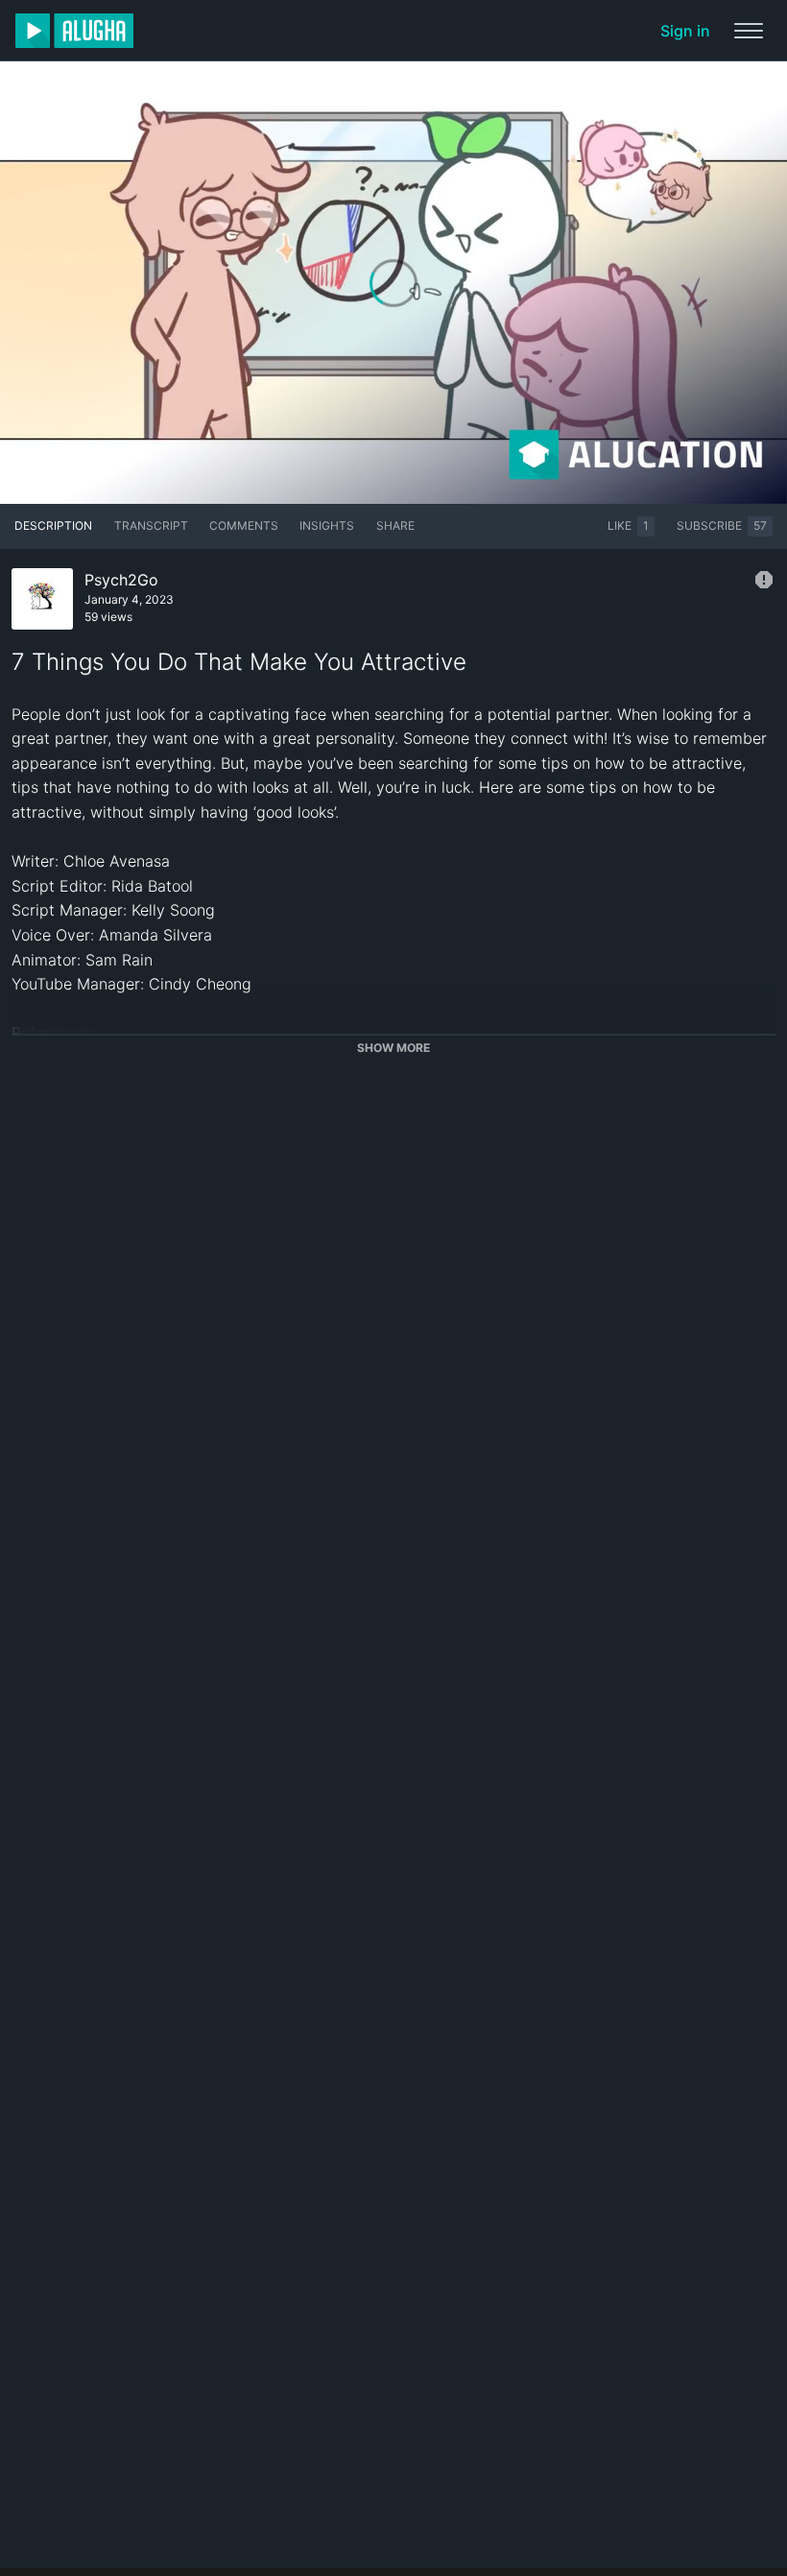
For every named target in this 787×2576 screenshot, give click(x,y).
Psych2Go (121, 580)
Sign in (685, 31)
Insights (327, 525)
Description (53, 525)
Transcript (151, 525)
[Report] (764, 580)
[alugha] (74, 31)
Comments (244, 525)
